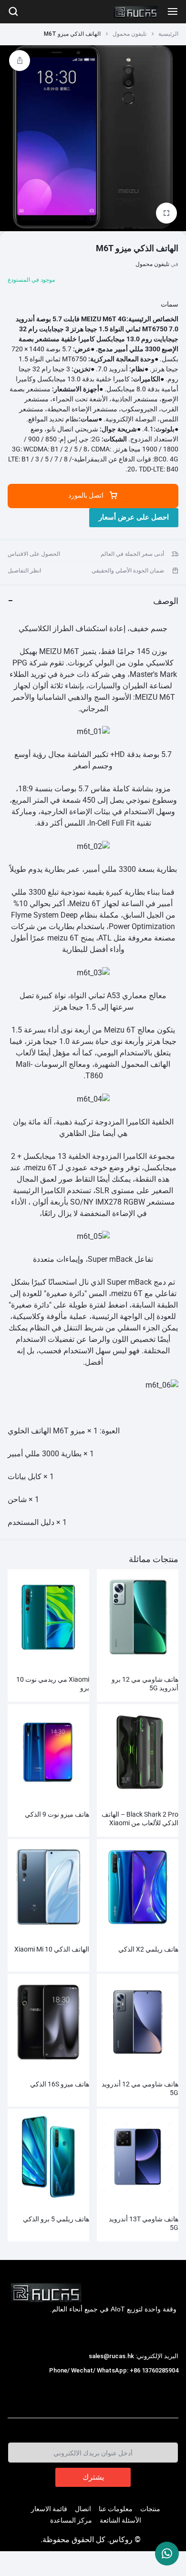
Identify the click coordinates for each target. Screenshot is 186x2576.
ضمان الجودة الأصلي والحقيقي (128, 571)
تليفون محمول (129, 34)
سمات (170, 304)
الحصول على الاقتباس (34, 554)
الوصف (166, 601)
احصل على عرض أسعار (134, 517)
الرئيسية (168, 34)
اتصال (83, 2509)
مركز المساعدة (71, 2520)
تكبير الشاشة (88, 754)
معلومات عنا (116, 2509)
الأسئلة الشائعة (120, 2520)
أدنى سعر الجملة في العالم (132, 554)
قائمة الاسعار (49, 2509)
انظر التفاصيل (24, 571)
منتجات (150, 2509)
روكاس (167, 2380)
